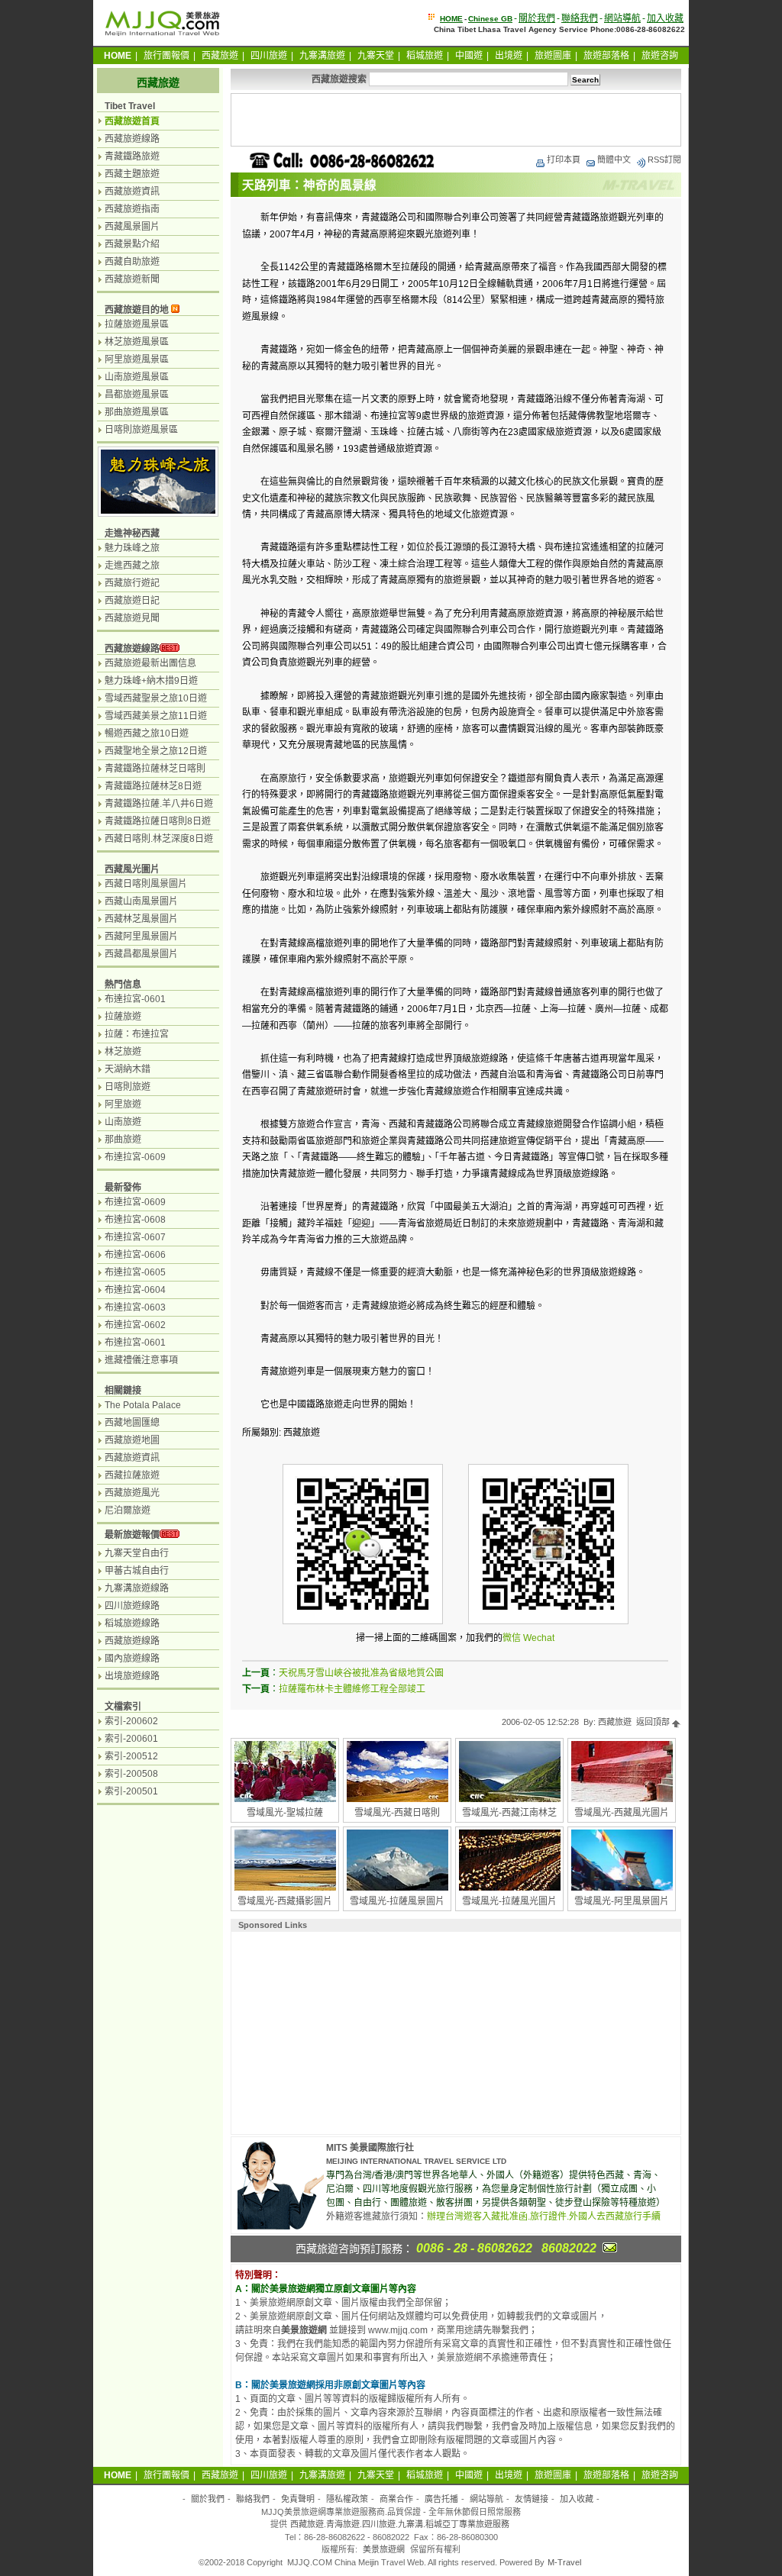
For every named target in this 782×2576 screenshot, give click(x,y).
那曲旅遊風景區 (137, 412)
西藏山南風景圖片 (141, 901)
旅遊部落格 (606, 56)
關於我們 (537, 18)
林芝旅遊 (123, 1052)
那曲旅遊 (123, 1140)
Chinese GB (490, 19)
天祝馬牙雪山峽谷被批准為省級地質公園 (361, 1673)
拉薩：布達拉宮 (137, 1034)
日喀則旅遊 (128, 1087)
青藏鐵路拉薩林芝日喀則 (155, 769)
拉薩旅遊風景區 (137, 324)
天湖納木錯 (128, 1069)
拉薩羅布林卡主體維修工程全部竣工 (352, 1689)
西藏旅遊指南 (132, 209)
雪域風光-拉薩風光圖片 (509, 1901)
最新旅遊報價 (132, 1535)
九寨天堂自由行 (137, 1553)
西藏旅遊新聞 (132, 279)
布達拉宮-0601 (135, 999)
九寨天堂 (376, 56)
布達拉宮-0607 (135, 1237)
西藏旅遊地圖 (132, 1440)
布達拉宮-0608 (135, 1220)
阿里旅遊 (123, 1104)
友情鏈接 (532, 2499)
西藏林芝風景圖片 (141, 919)
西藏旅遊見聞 (132, 618)
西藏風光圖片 (132, 869)
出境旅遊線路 (132, 1676)
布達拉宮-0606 (135, 1255)
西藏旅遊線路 (132, 139)
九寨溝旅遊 (322, 56)
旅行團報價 (166, 56)
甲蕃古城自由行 (137, 1571)
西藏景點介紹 (132, 244)
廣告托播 (441, 2499)
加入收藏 (665, 18)
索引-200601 (131, 1739)
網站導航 (622, 18)
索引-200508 (131, 1774)
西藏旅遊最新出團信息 (150, 663)
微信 (512, 1638)
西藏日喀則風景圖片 (146, 884)
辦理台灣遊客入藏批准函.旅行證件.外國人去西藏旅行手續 (544, 2217)
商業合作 (396, 2499)
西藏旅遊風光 (132, 1493)
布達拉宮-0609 (135, 1157)
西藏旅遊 (220, 56)
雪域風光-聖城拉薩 (285, 1813)
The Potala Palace (143, 1405)
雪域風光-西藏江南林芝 (509, 1813)
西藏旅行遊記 (132, 583)
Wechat (539, 1638)
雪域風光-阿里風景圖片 (622, 1901)
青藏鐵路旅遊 (132, 156)
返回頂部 (654, 1722)
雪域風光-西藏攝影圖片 (285, 1901)
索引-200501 (131, 1791)
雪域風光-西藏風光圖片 (622, 1813)
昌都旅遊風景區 (137, 395)
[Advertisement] (456, 120)
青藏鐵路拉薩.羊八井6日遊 (159, 804)
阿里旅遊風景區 (137, 359)
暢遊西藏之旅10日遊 (147, 733)
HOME (451, 19)
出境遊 (509, 56)
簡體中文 (614, 160)
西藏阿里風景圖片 (141, 937)
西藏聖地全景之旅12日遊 (156, 751)
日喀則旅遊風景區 (141, 430)
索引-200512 (131, 1756)
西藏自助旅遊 (132, 262)
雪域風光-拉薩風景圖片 (397, 1901)
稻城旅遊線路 (132, 1623)
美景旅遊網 (384, 2549)
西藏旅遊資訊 (132, 192)
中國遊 (469, 56)
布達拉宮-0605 (135, 1272)
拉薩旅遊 (123, 1017)
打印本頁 (564, 160)
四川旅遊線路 (132, 1606)
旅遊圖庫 (553, 56)
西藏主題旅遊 (132, 174)
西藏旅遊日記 (132, 601)
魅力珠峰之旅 (132, 548)
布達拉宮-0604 (135, 1290)
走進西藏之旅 (132, 566)
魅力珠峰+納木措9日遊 (151, 681)
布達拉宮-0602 (135, 1325)
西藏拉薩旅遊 (132, 1475)
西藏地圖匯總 (132, 1423)
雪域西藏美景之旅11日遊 (156, 716)
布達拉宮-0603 (135, 1307)
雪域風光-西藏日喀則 (397, 1813)
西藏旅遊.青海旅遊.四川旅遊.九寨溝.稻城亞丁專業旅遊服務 (400, 2524)
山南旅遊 (123, 1122)
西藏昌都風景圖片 (141, 954)
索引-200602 (131, 1721)
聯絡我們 (580, 18)
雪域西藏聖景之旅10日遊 (156, 698)
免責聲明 (298, 2499)
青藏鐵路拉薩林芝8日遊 (153, 786)
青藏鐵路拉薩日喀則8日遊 (158, 821)
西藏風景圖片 (132, 227)
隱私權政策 (347, 2499)
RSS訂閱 (664, 160)
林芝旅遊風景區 (137, 342)
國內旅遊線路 (132, 1659)
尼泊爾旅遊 (128, 1510)
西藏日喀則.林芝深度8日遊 (159, 839)
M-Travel (564, 2562)
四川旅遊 (269, 56)
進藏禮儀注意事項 (141, 1360)
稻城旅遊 (425, 56)
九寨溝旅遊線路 (137, 1588)
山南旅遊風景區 (137, 377)
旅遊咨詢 (660, 56)
